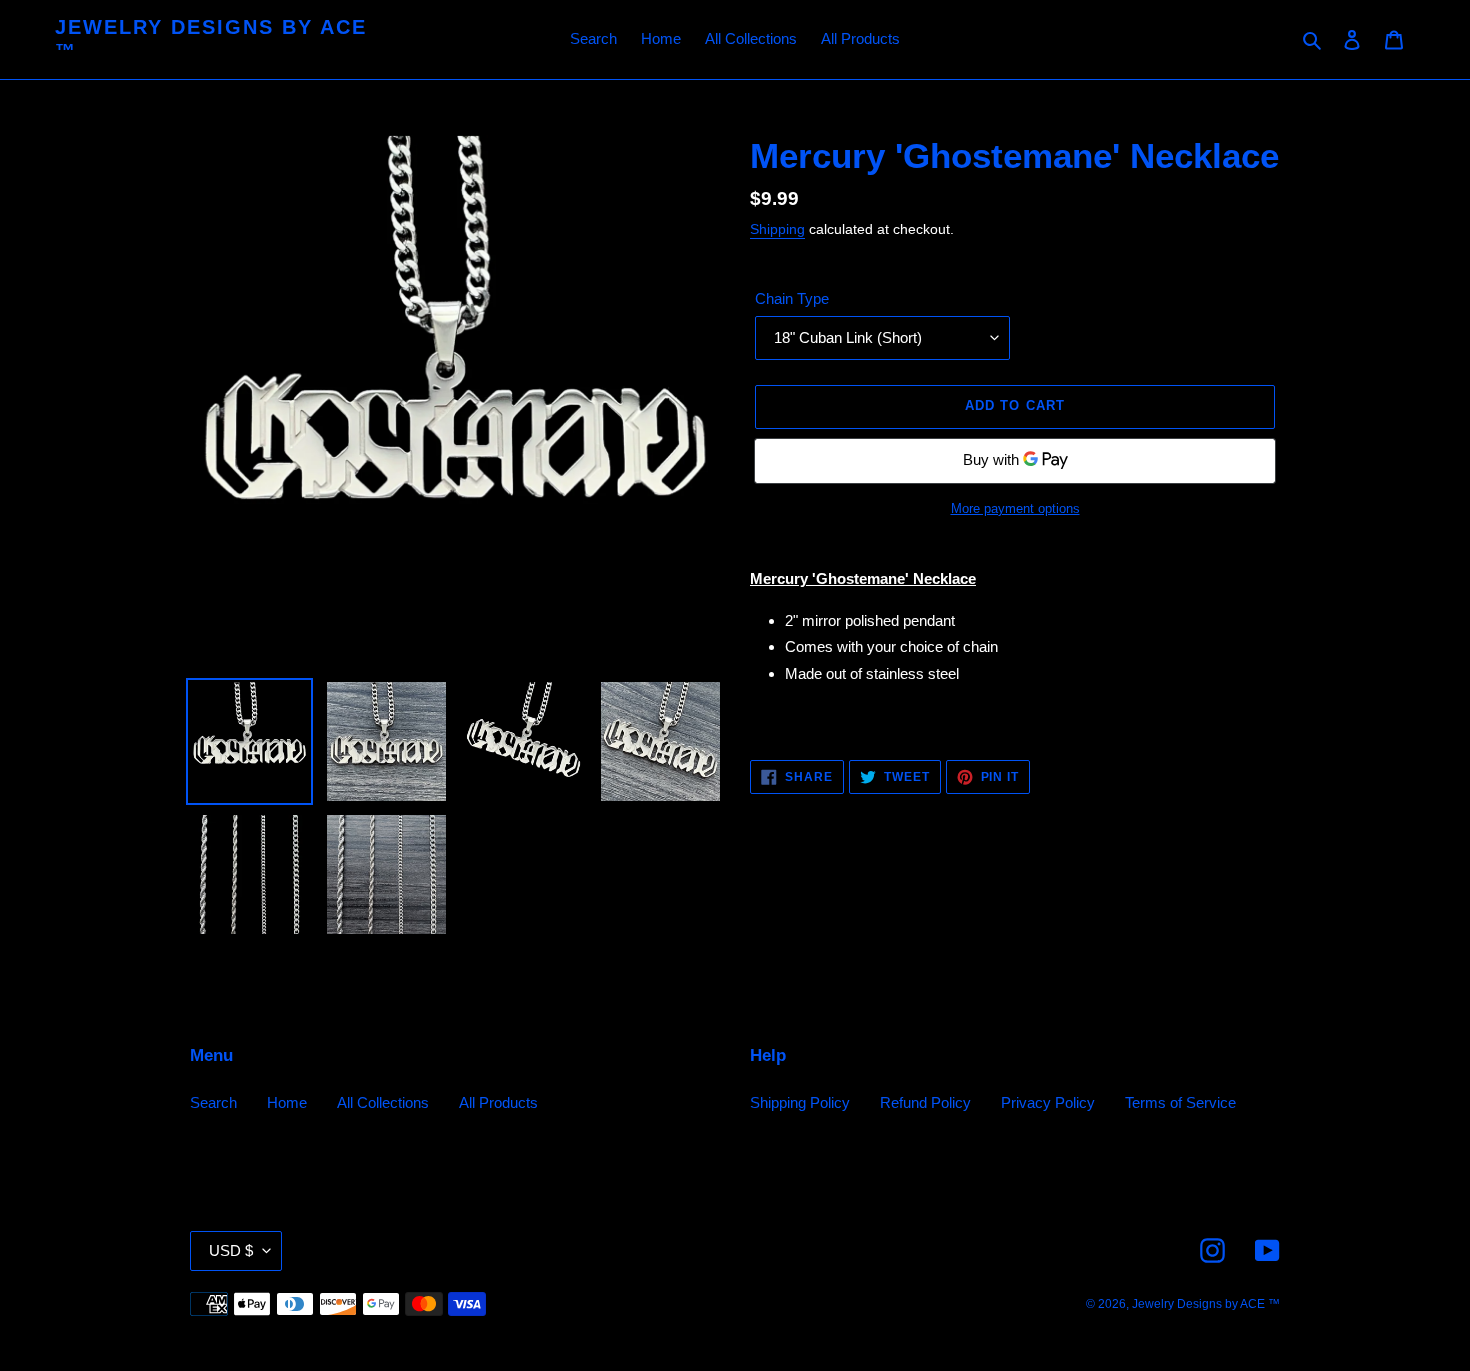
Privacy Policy (1048, 1102)
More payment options (1015, 508)
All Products (498, 1102)
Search (213, 1102)
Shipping (777, 229)
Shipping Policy (800, 1102)
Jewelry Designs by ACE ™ (211, 39)
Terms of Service (1180, 1102)
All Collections (383, 1102)
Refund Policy (925, 1102)
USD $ (231, 1250)
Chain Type (792, 298)
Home (287, 1102)
